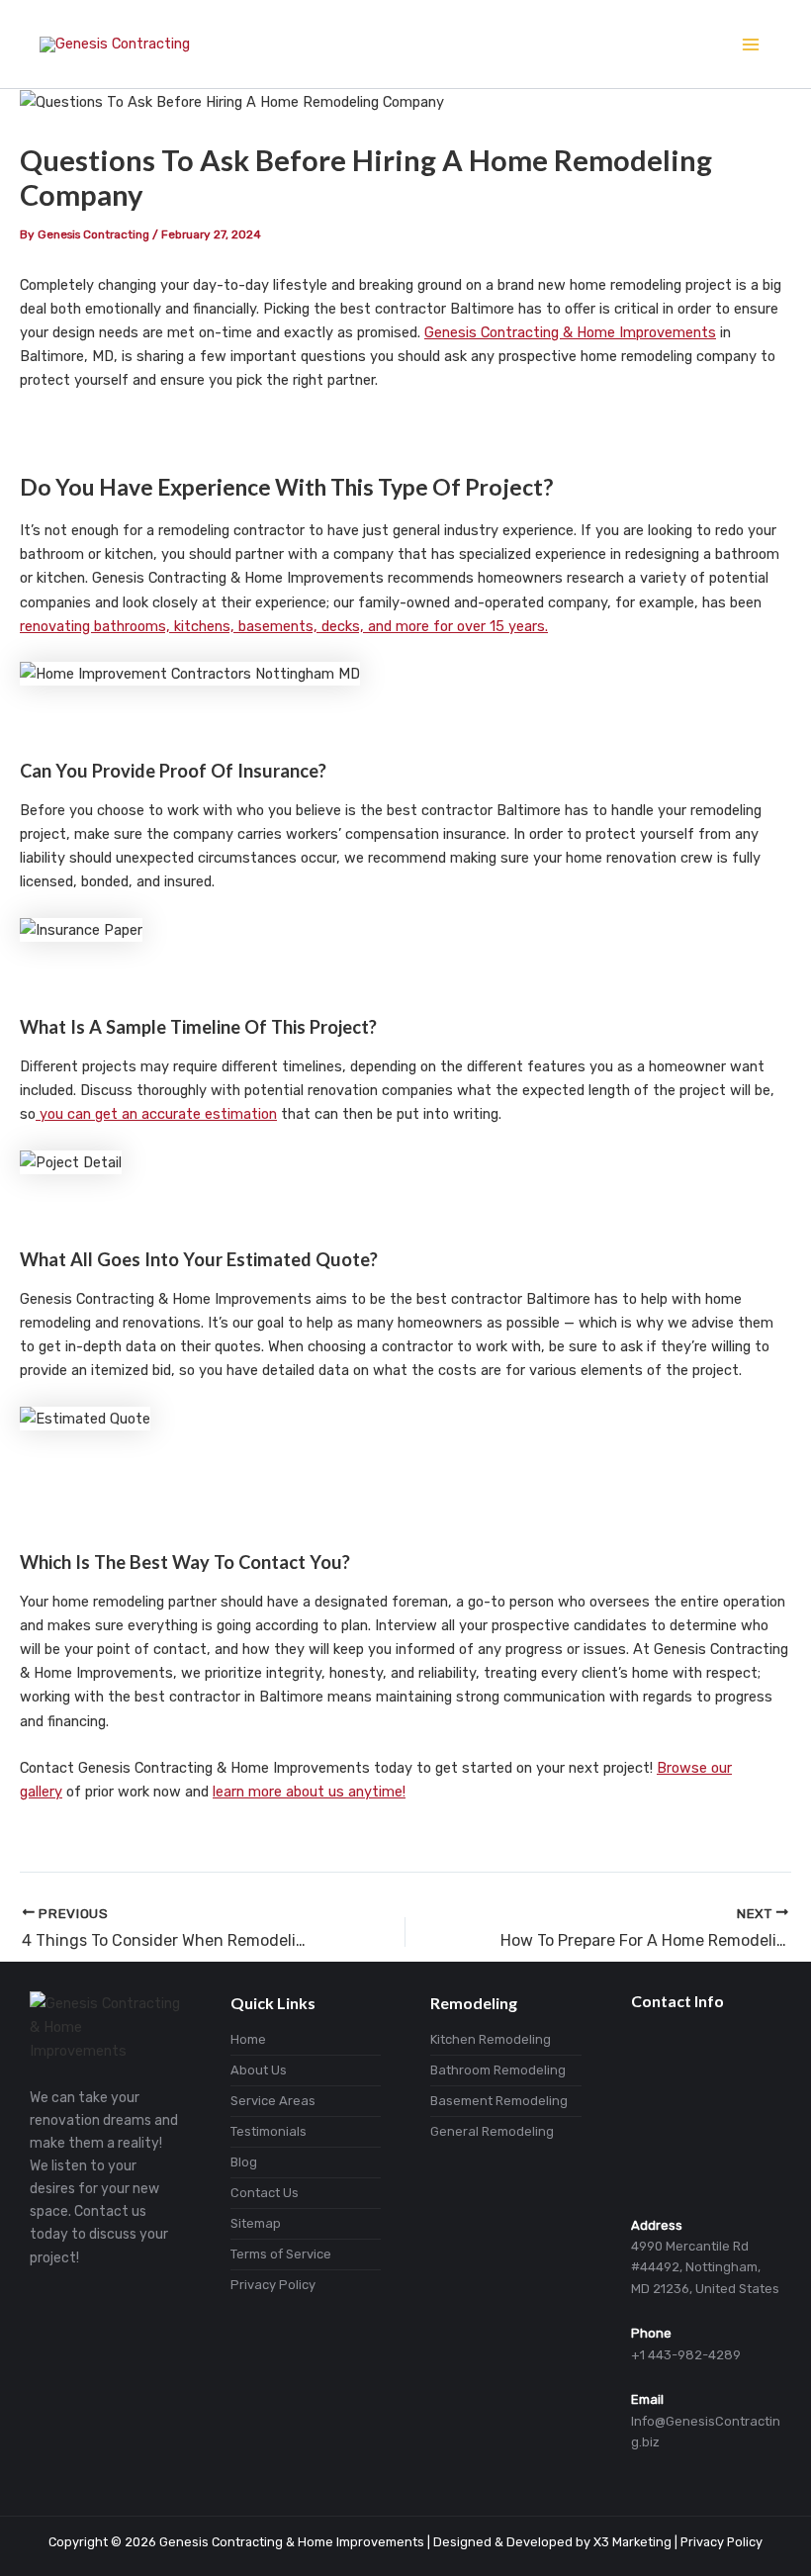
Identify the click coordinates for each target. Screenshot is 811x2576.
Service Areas (273, 2101)
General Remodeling (492, 2131)
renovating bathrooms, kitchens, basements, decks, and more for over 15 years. (284, 626)
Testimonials (269, 2131)
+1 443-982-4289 (686, 2355)
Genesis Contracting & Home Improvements (570, 332)
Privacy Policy (273, 2285)
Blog (244, 2162)
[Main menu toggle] (751, 45)
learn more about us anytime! (309, 1792)
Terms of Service (281, 2254)
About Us (259, 2070)
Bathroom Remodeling (498, 2070)
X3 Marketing (632, 2542)
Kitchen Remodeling (491, 2039)
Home (248, 2039)
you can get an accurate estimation (156, 1114)
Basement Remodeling (499, 2101)
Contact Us (265, 2193)
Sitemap (256, 2223)
